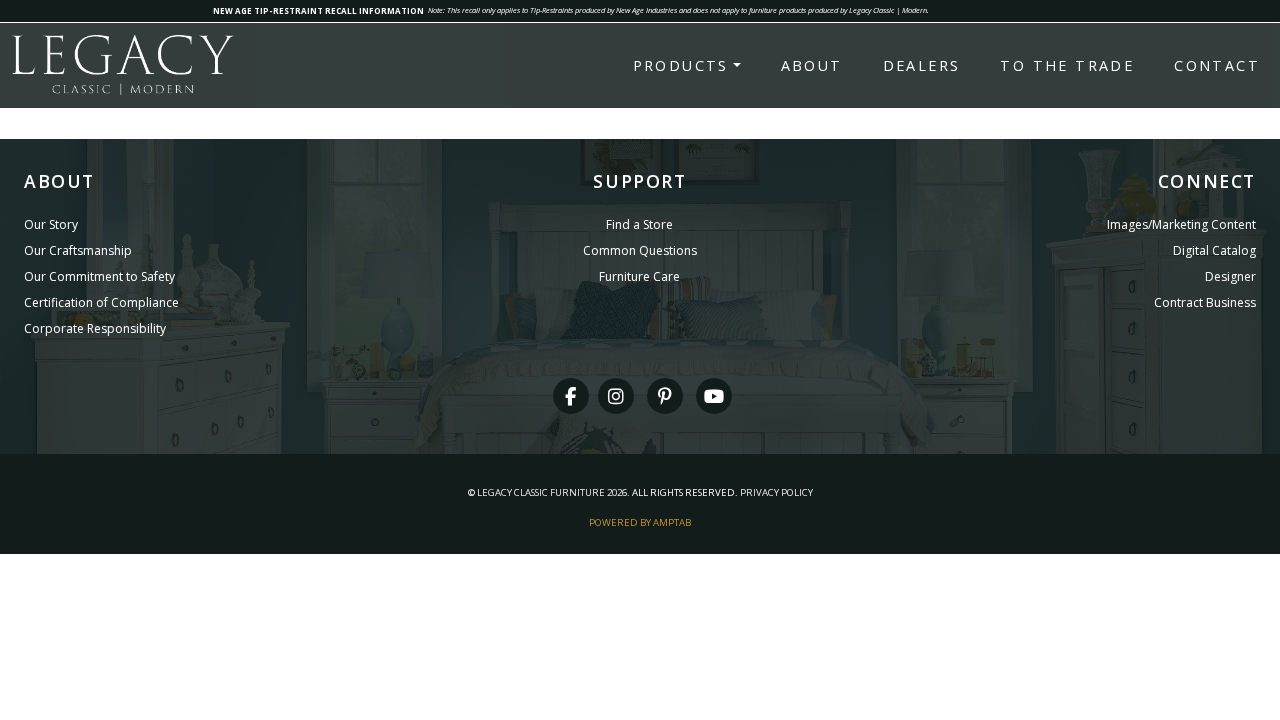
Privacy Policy (776, 492)
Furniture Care (639, 276)
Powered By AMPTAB (640, 522)
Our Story (51, 224)
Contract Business (1205, 302)
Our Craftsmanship (78, 250)
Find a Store (639, 224)
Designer (1230, 276)
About (812, 65)
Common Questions (640, 250)
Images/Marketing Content (1181, 224)
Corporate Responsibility (95, 328)
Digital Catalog (1214, 250)
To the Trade (1067, 65)
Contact (1217, 65)
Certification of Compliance (101, 302)
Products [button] (681, 65)
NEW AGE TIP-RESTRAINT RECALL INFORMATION (318, 10)
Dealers (922, 65)
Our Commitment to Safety (99, 276)
